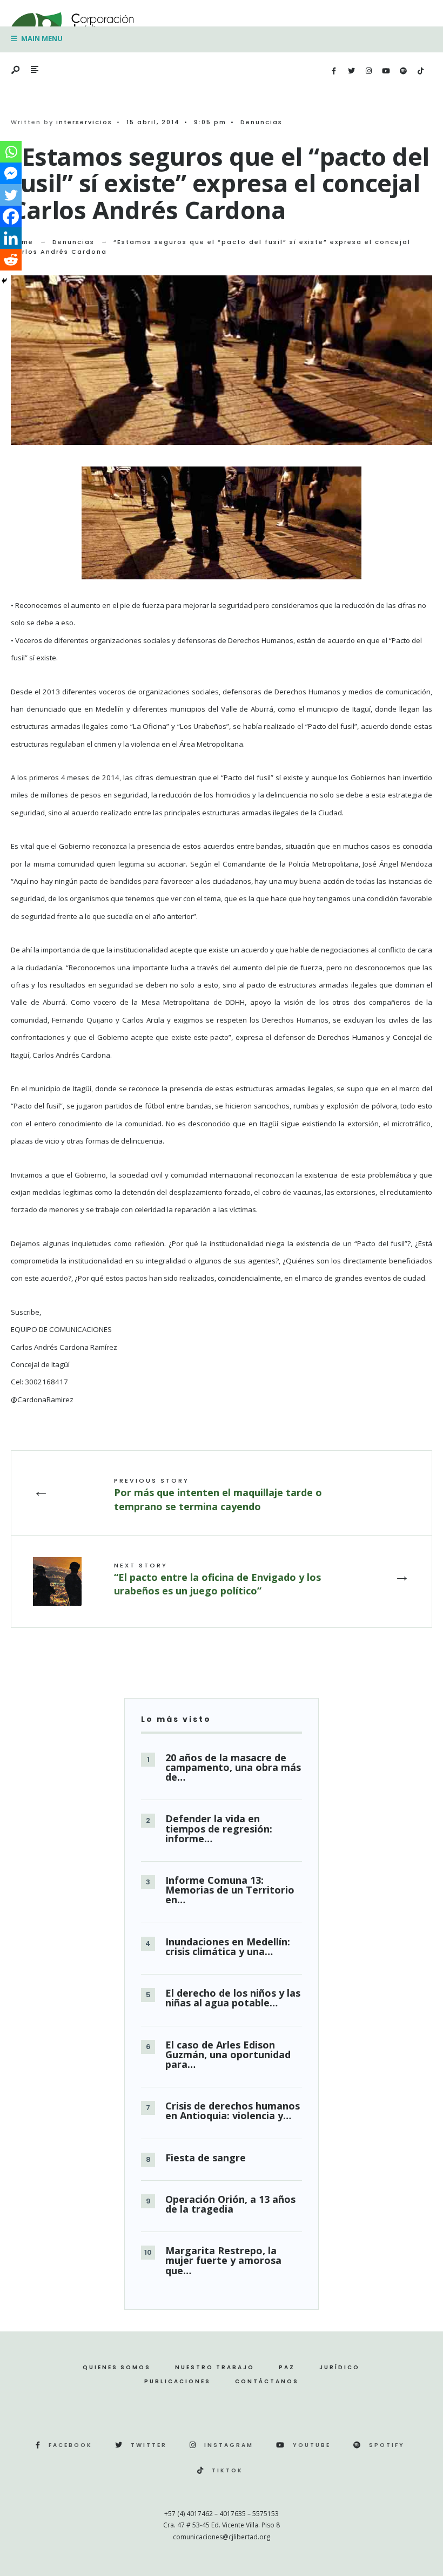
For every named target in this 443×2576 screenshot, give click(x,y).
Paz (287, 2367)
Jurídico (340, 2367)
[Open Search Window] (16, 70)
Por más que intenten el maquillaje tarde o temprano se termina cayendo (218, 1494)
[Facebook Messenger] (11, 173)
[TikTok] (420, 71)
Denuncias (261, 122)
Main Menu (41, 38)
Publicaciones (177, 2381)
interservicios (84, 122)
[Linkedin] (11, 238)
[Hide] (4, 281)
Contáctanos (267, 2381)
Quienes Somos (117, 2367)
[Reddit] (11, 260)
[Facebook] (334, 71)
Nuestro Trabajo (215, 2367)
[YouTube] (386, 71)
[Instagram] (368, 71)
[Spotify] (403, 71)
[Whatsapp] (11, 152)
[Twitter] (351, 71)
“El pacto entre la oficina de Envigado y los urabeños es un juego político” (217, 1579)
